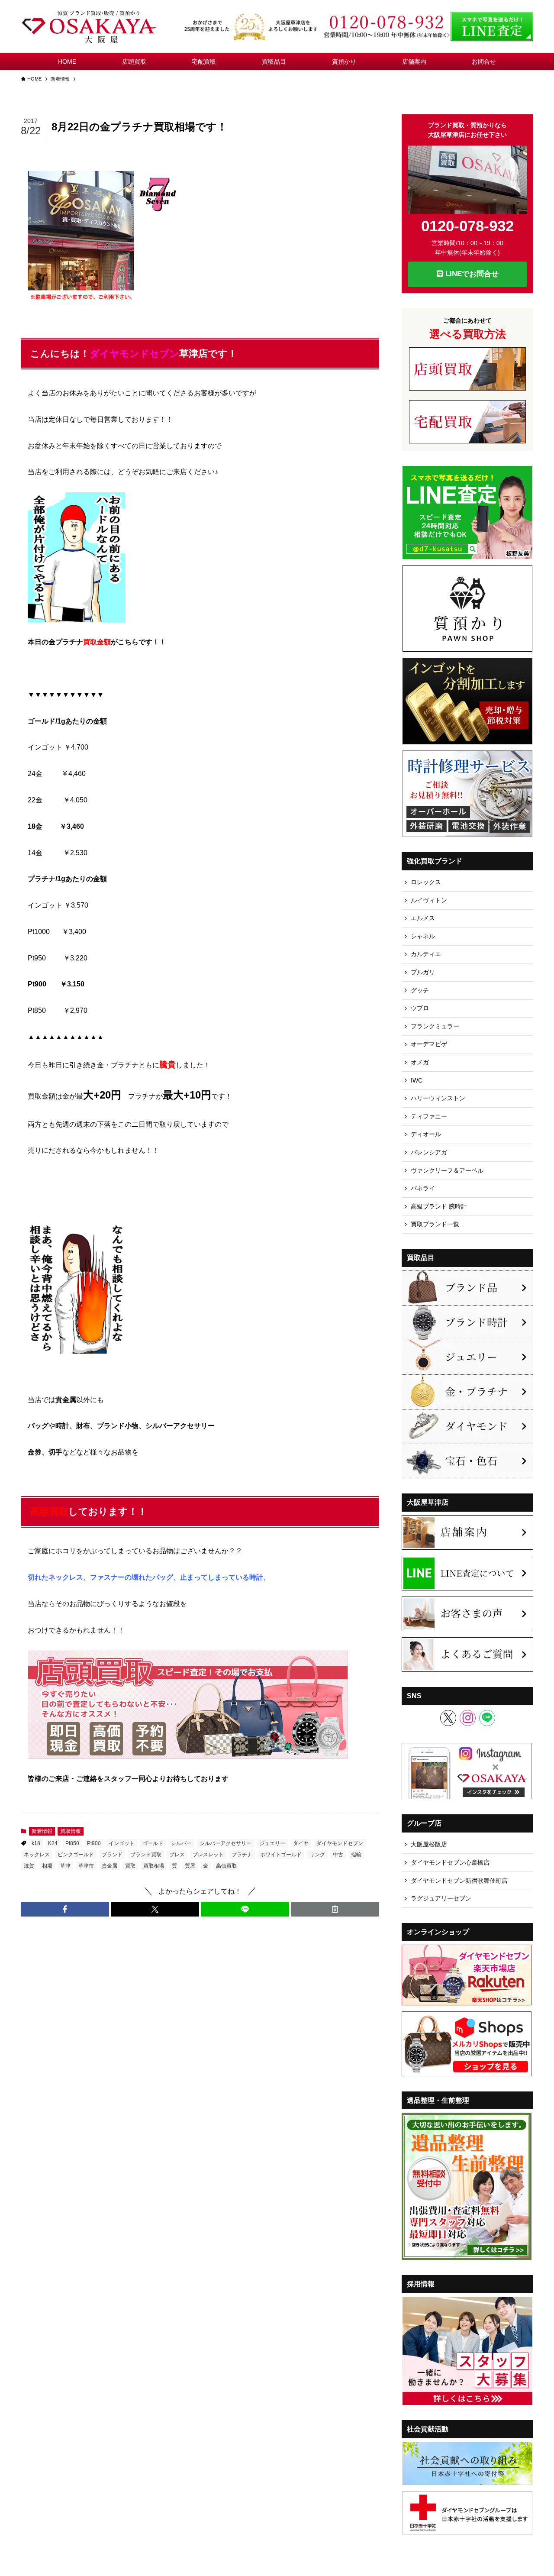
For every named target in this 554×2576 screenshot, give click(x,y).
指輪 (356, 1855)
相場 (47, 1866)
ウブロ (420, 1008)
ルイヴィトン (429, 900)
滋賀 (29, 1866)
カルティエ (426, 954)
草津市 (86, 1866)
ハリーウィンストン (438, 1098)
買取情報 (71, 1831)
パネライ (423, 1188)
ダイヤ (301, 1843)
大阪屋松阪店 (429, 1844)
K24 (53, 1843)
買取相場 (154, 1866)
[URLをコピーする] (335, 1909)
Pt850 (72, 1843)
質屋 (190, 1866)
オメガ (420, 1062)
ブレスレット (208, 1855)
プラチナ (242, 1855)
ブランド (112, 1855)
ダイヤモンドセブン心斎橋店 (450, 1862)
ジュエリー (272, 1843)
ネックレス (37, 1855)
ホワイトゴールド (281, 1855)
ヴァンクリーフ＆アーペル (447, 1170)
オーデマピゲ (429, 1044)
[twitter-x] (448, 1718)
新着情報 (42, 1831)
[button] (65, 1909)
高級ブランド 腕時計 (439, 1206)
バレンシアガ (429, 1152)
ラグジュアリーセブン (441, 1898)
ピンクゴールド (76, 1855)
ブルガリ (423, 972)
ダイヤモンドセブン (340, 1843)
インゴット (122, 1843)
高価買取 (226, 1866)
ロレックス (426, 882)
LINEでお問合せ (471, 274)
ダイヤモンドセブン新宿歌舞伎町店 (459, 1881)
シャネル (423, 936)
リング (317, 1855)
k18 (36, 1843)
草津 (65, 1866)
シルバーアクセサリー (225, 1843)
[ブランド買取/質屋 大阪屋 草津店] (90, 26)
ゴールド (153, 1843)
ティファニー (429, 1116)
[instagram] (468, 1718)
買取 (130, 1866)
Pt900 (94, 1843)
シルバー (181, 1843)
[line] (487, 1718)
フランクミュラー (435, 1026)
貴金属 (110, 1866)
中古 (338, 1855)
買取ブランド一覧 (435, 1224)
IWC (417, 1080)
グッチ (420, 990)
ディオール (426, 1134)
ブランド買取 (146, 1855)
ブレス (177, 1855)
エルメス (423, 918)
